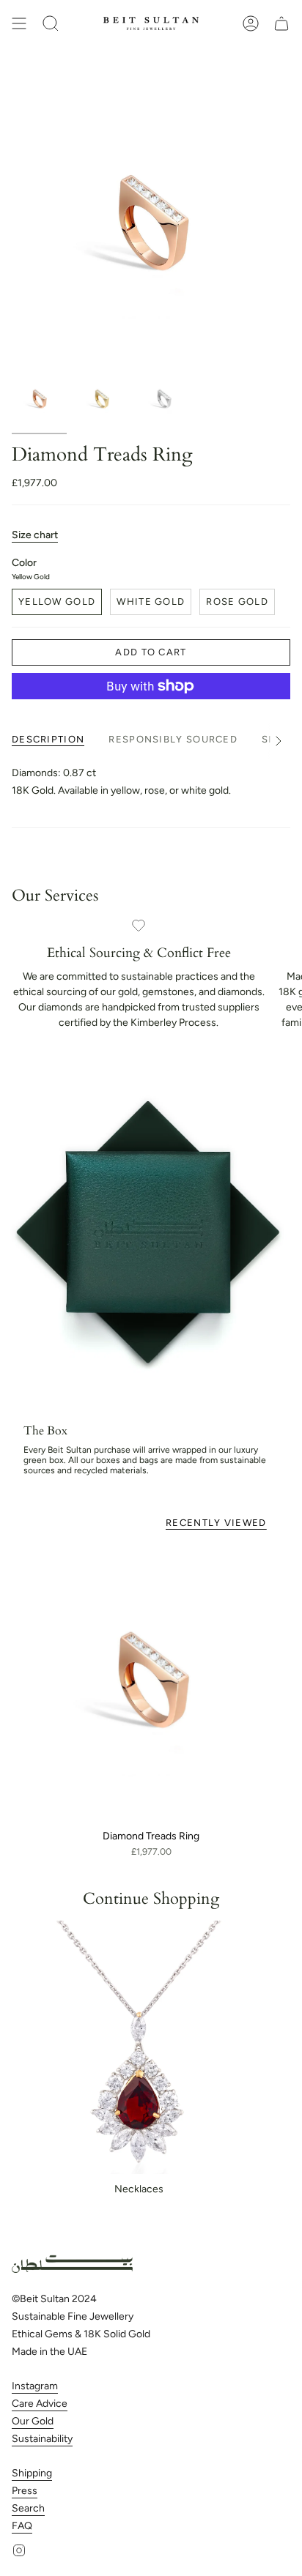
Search (28, 2508)
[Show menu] (19, 23)
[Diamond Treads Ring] (151, 1683)
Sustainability (42, 2439)
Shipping (32, 2473)
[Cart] (281, 23)
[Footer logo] (72, 2264)
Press (25, 2491)
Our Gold (33, 2421)
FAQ (22, 2526)
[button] (51, 23)
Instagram (35, 2386)
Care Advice (40, 2404)
